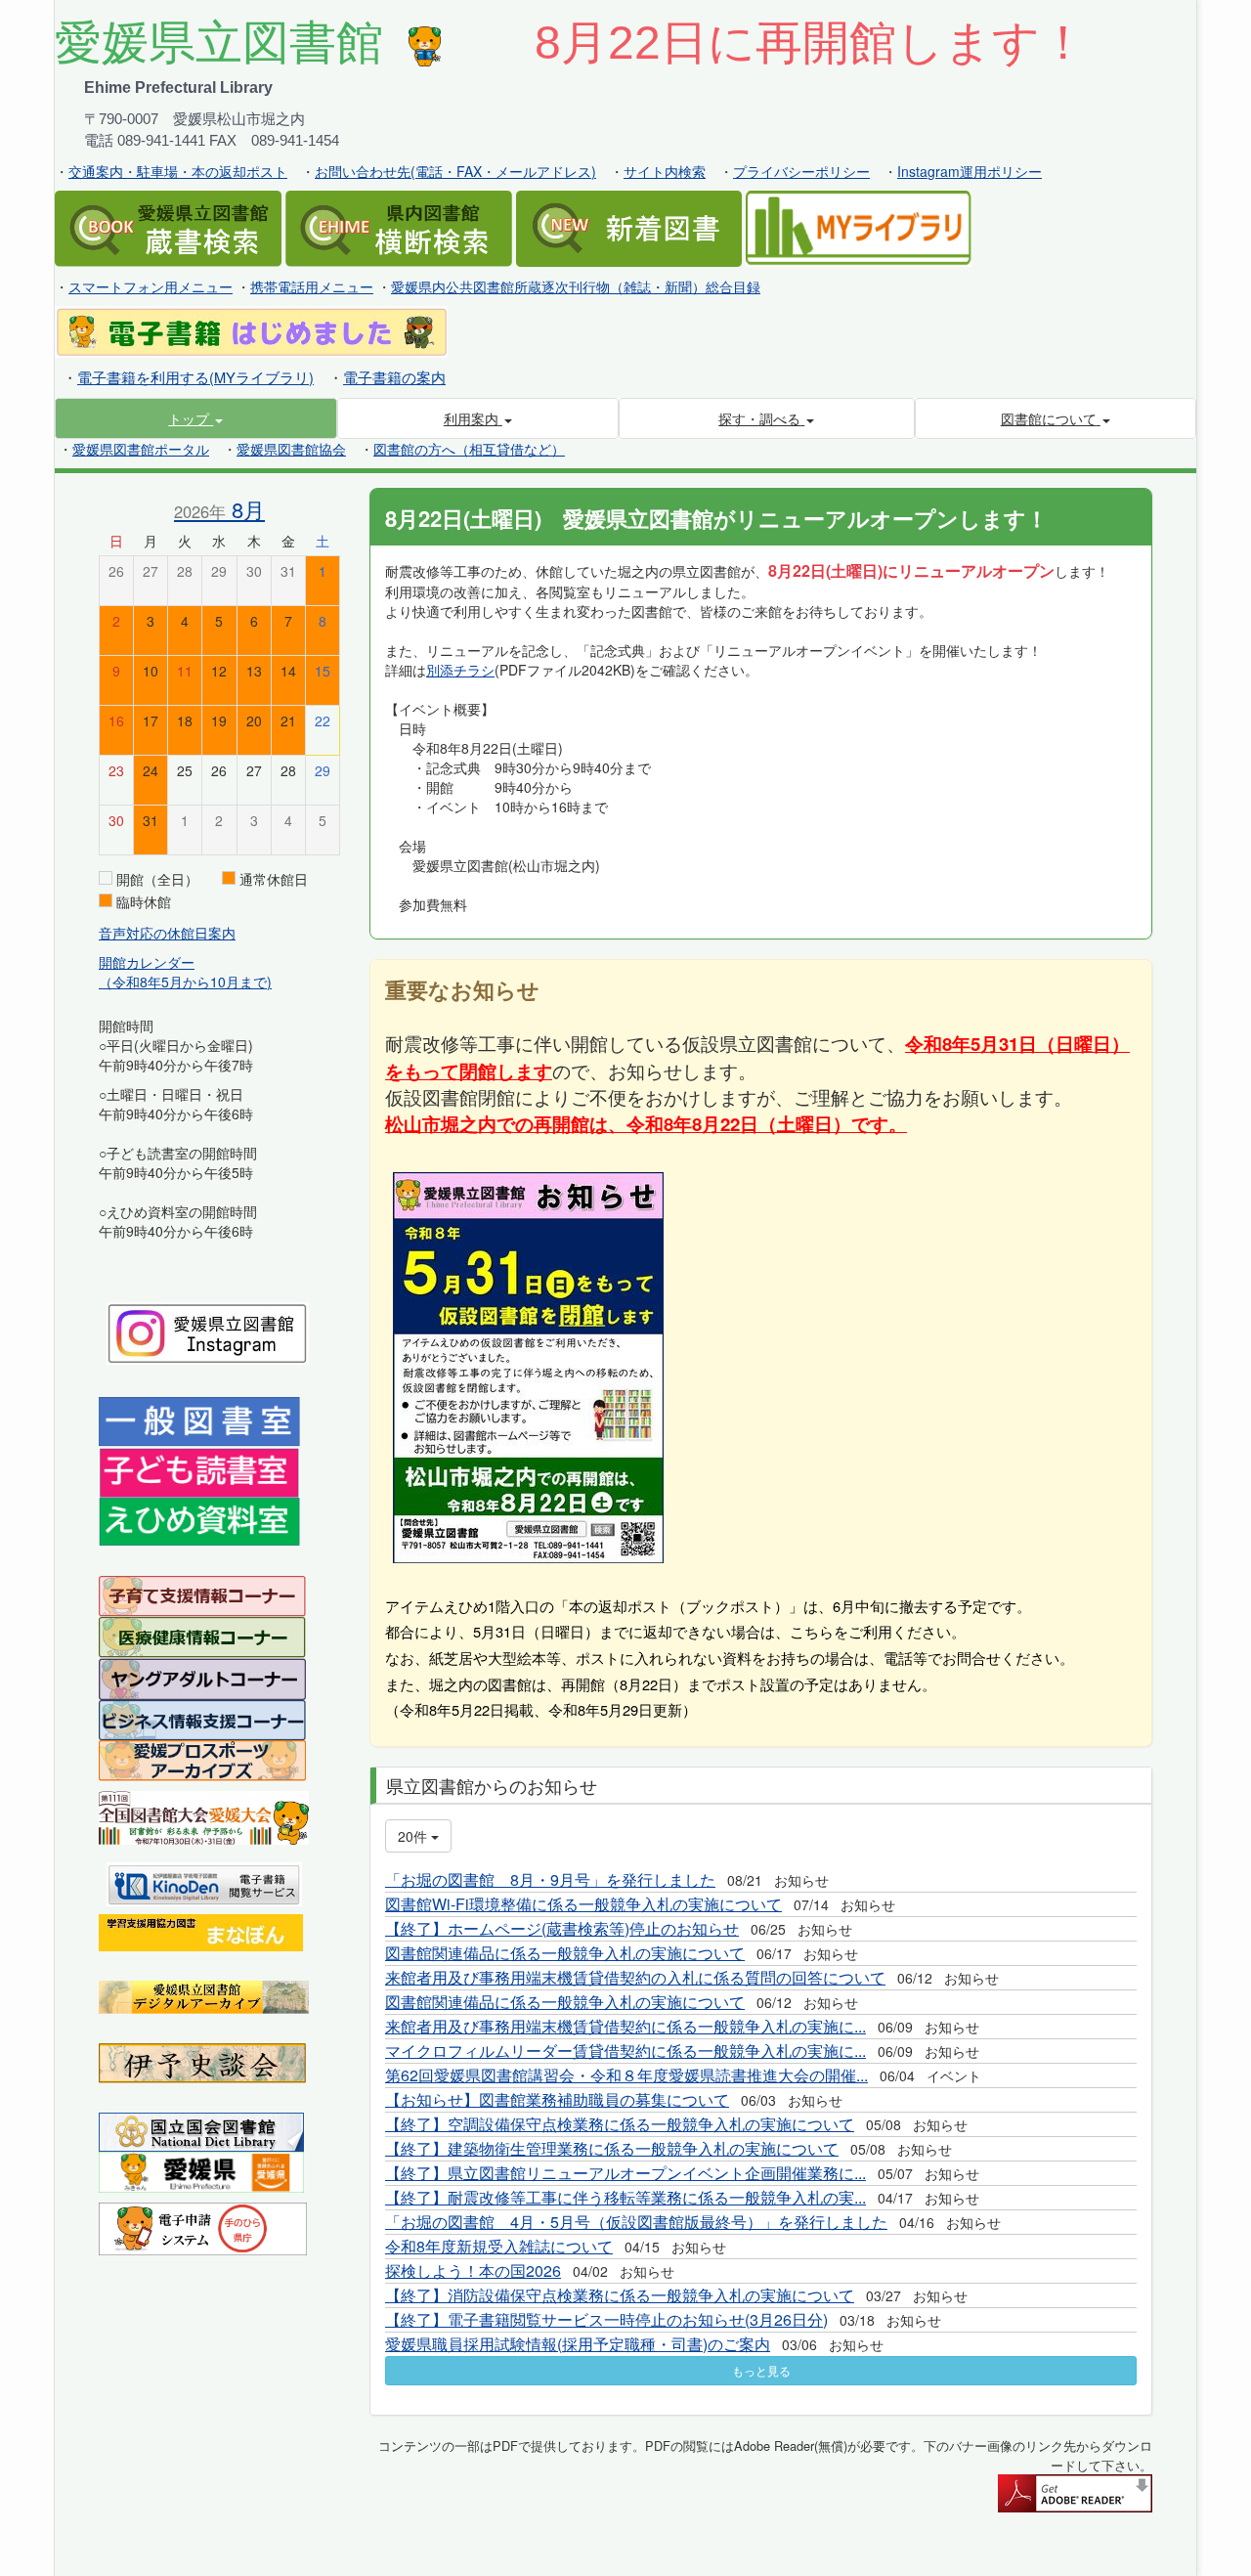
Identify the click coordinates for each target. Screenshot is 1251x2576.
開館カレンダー (147, 962)
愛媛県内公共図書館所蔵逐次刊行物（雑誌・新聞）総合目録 (576, 286)
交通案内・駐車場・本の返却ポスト (178, 171)
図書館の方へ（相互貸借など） (469, 449)
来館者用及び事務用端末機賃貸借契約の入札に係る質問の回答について (635, 1977)
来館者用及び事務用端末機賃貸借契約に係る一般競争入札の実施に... (625, 2026)
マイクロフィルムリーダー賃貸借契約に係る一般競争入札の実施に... (625, 2051)
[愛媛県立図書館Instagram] (208, 1332)
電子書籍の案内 (394, 377)
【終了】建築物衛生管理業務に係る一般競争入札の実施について (612, 2148)
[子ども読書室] (199, 1470)
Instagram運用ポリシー (970, 171)
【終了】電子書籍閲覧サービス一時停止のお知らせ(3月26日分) (606, 2319)
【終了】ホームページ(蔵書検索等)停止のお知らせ (562, 1928)
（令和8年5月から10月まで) (185, 982)
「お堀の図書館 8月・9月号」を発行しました (550, 1879)
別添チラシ (460, 670)
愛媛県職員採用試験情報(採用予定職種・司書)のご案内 (578, 2344)
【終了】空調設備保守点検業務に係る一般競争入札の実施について (620, 2124)
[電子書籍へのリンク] (251, 330)
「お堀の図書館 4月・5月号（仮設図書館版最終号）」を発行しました (636, 2222)
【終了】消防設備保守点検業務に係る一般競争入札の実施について (620, 2295)
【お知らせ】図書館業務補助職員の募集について (557, 2099)
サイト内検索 (665, 171)
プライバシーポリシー (801, 171)
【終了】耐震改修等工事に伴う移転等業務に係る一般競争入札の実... (625, 2197)
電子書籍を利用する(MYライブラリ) (195, 377)
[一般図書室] (199, 1419)
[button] (196, 418)
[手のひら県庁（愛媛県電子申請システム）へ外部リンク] (203, 2227)
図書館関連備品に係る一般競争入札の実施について (565, 1953)
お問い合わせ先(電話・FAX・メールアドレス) (455, 171)
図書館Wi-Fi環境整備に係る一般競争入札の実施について (583, 1904)
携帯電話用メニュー (312, 286)
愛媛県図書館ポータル (141, 449)
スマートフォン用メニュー (151, 286)
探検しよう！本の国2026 (473, 2270)
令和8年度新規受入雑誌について (499, 2246)
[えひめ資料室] (199, 1520)
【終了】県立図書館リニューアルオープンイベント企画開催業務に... (625, 2173)
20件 (414, 1836)
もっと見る (761, 2370)
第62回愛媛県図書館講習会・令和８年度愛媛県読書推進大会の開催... (626, 2075)
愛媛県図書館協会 (291, 449)
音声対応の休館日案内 (167, 933)
